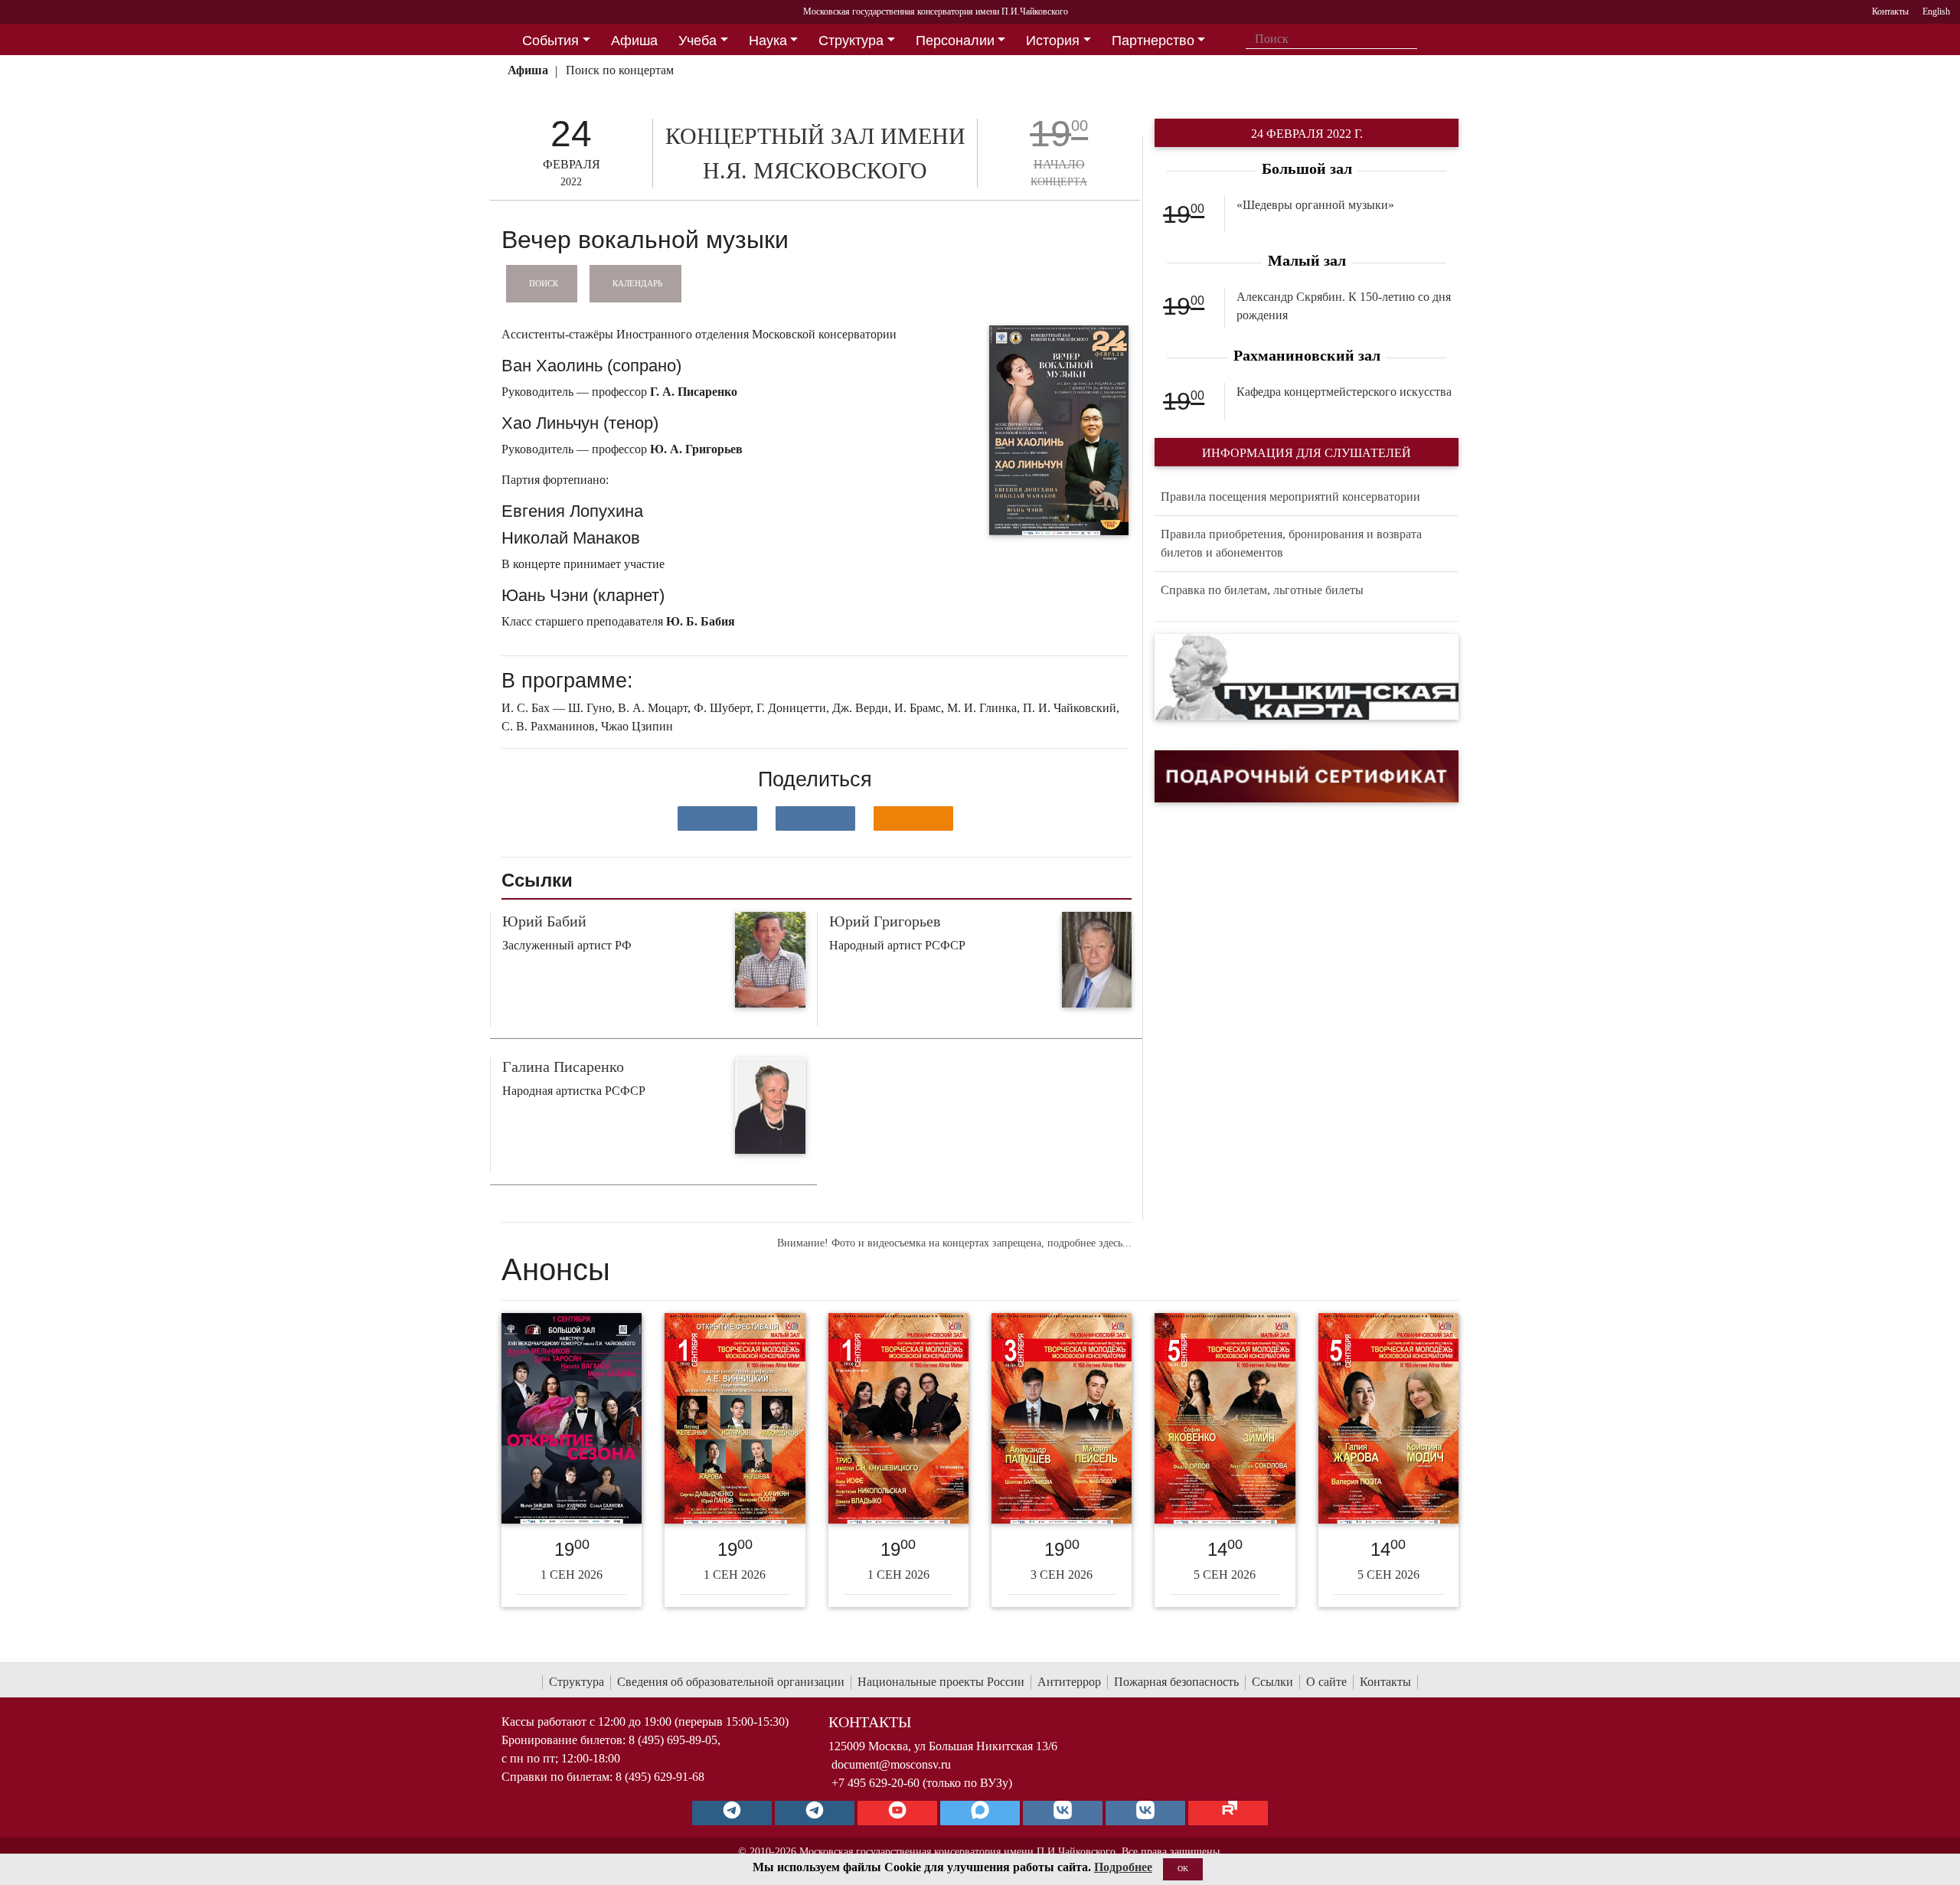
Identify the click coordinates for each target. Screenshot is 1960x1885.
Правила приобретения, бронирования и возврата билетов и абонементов (1291, 543)
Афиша (528, 70)
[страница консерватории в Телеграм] (732, 1813)
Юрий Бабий (544, 921)
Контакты (1385, 1682)
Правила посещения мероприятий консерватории (1290, 497)
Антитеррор (1069, 1682)
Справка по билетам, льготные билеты (1262, 590)
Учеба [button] (697, 41)
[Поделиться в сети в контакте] (717, 818)
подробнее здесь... (1089, 1243)
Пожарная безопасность (1176, 1682)
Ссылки (1272, 1682)
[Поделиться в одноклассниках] (913, 818)
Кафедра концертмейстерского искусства (1344, 392)
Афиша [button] (634, 41)
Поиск (544, 283)
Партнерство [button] (1153, 41)
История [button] (1053, 41)
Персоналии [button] (955, 41)
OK (1183, 1869)
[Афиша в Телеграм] (1228, 1813)
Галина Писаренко (563, 1067)
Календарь (637, 283)
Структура (577, 1682)
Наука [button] (768, 41)
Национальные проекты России (941, 1682)
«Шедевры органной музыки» (1315, 205)
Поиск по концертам (620, 70)
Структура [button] (851, 41)
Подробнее (1123, 1867)
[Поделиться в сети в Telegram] (815, 818)
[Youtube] (897, 1813)
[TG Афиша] (815, 1813)
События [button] (550, 41)
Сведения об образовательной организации (731, 1682)
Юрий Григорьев (885, 921)
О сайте (1326, 1682)
